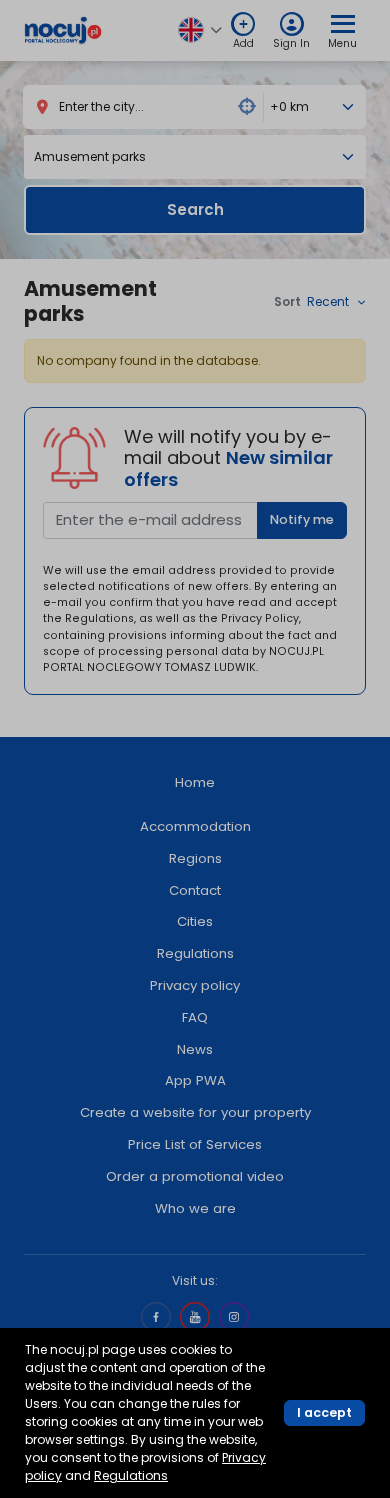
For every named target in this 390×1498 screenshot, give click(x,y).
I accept (324, 1412)
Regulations (131, 1475)
